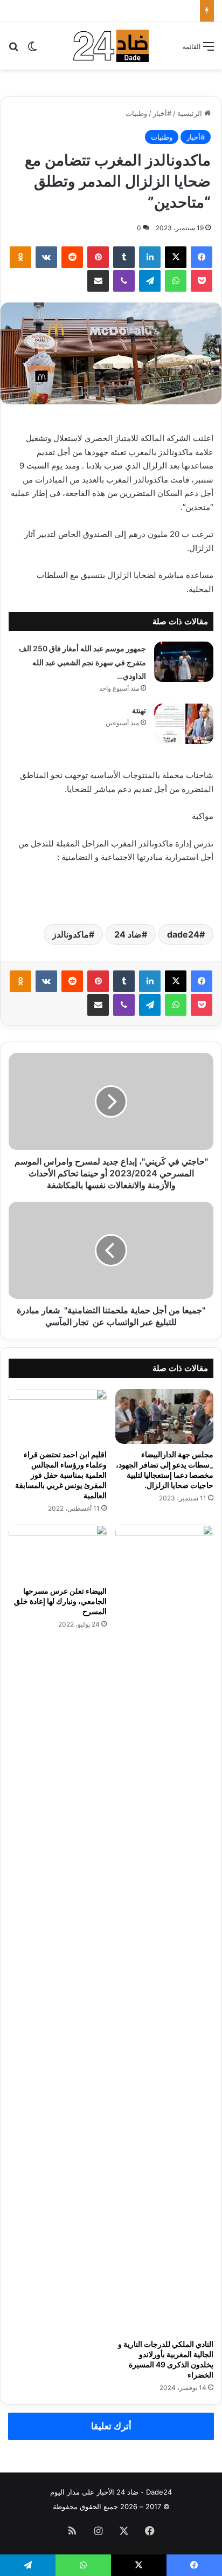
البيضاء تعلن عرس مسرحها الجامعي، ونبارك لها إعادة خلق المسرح (60, 1601)
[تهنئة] (184, 724)
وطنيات (136, 113)
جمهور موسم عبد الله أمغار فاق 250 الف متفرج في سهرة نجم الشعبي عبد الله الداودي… (82, 662)
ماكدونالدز (71, 934)
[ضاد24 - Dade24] (111, 46)
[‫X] (176, 257)
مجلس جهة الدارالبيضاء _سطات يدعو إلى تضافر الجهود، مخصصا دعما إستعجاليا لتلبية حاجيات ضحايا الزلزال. (165, 1470)
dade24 (183, 934)
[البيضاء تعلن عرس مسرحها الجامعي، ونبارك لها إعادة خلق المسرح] (58, 1552)
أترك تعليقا (111, 2426)
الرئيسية (191, 113)
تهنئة (139, 710)
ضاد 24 (128, 934)
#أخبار (162, 113)
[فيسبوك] (202, 257)
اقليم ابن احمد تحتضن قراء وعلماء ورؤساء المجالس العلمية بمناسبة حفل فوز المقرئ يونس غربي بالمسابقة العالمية (61, 1475)
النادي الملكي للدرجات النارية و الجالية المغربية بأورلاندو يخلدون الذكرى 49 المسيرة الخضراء (166, 2359)
